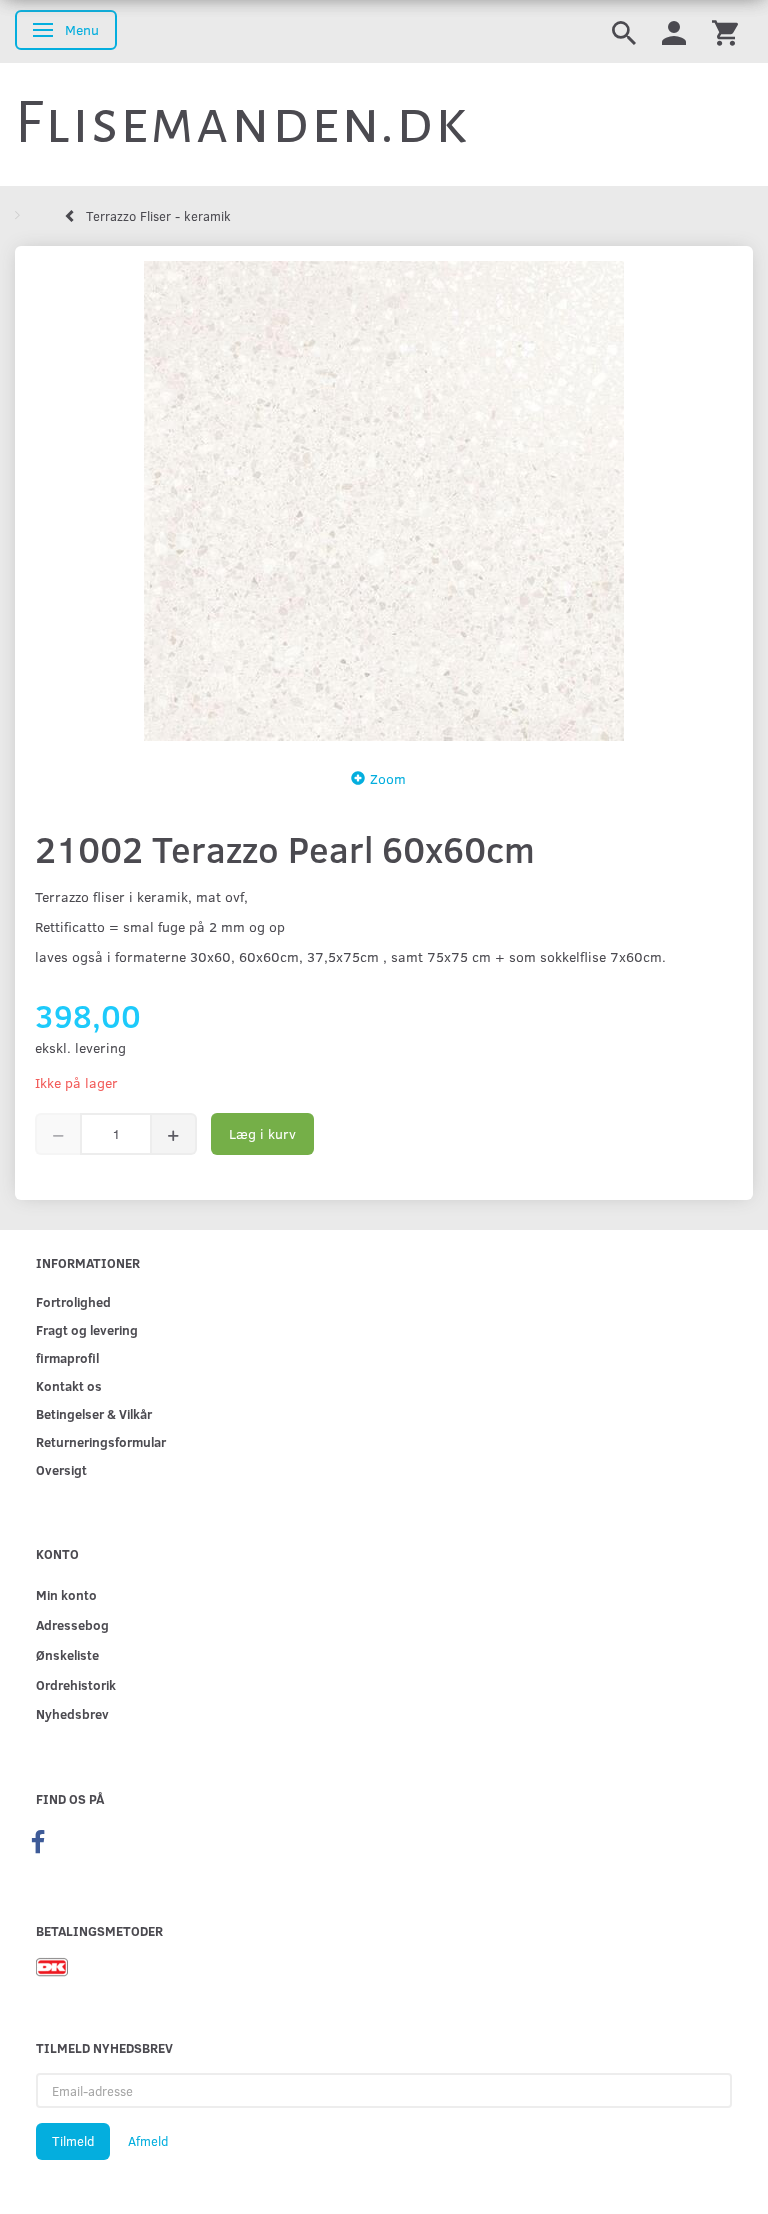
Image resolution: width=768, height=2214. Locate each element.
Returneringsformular (101, 1441)
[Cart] (725, 31)
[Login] (674, 31)
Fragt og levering (87, 1329)
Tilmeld (73, 2141)
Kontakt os (69, 1385)
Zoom (388, 778)
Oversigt (61, 1469)
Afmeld (148, 2141)
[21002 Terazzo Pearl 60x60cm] (384, 501)
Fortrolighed (73, 1301)
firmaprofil (67, 1357)
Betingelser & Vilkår (94, 1413)
